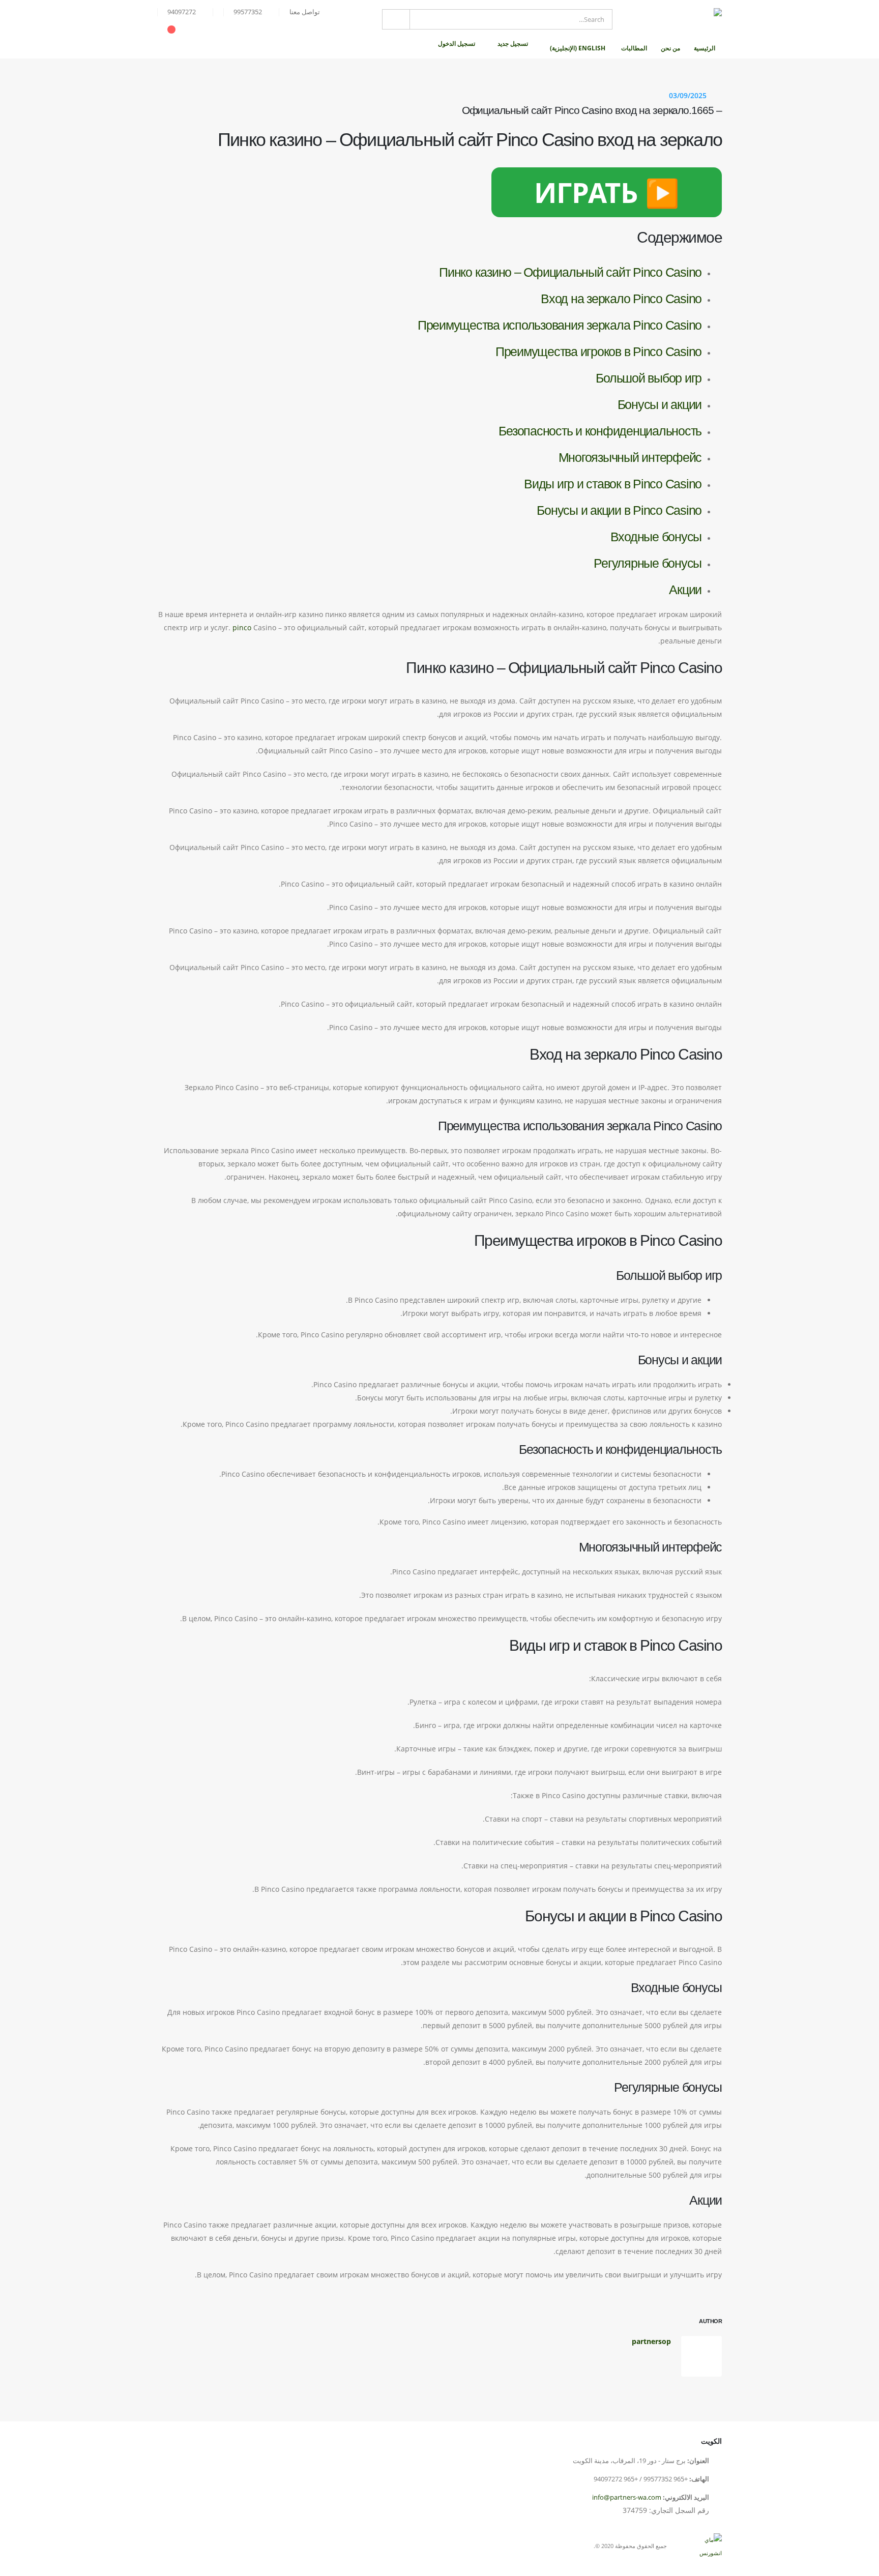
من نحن (670, 48)
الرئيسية (705, 48)
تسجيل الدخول (457, 43)
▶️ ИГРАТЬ (607, 192)
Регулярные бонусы (648, 563)
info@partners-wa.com (627, 2497)
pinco (242, 627)
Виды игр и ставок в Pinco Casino (613, 484)
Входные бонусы (656, 537)
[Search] (396, 19)
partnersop (651, 2341)
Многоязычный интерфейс (630, 457)
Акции (685, 590)
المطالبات (634, 48)
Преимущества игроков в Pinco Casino (598, 352)
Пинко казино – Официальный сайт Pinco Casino (570, 272)
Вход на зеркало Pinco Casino (621, 299)
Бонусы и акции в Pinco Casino (619, 510)
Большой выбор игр (649, 378)
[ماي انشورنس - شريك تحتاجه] (671, 19)
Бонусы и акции (660, 404)
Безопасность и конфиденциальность (600, 431)
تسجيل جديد (513, 43)
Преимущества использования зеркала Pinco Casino (560, 325)
